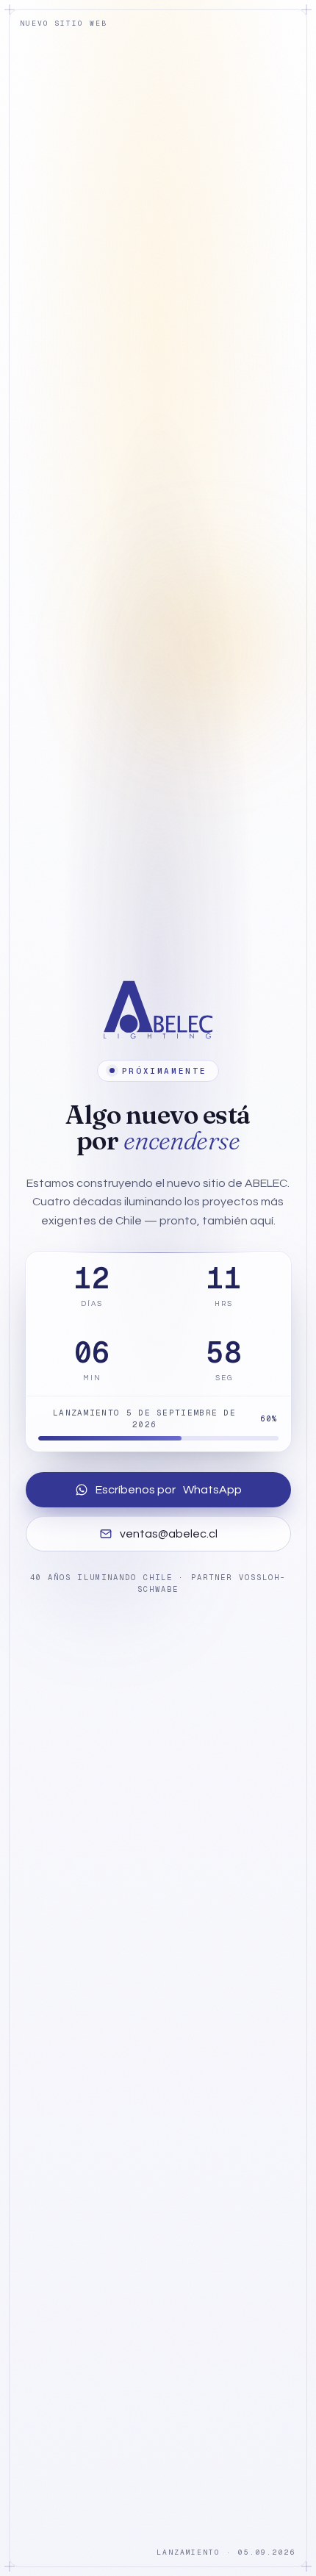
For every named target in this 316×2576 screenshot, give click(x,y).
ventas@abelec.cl (169, 1534)
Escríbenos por (169, 1490)
